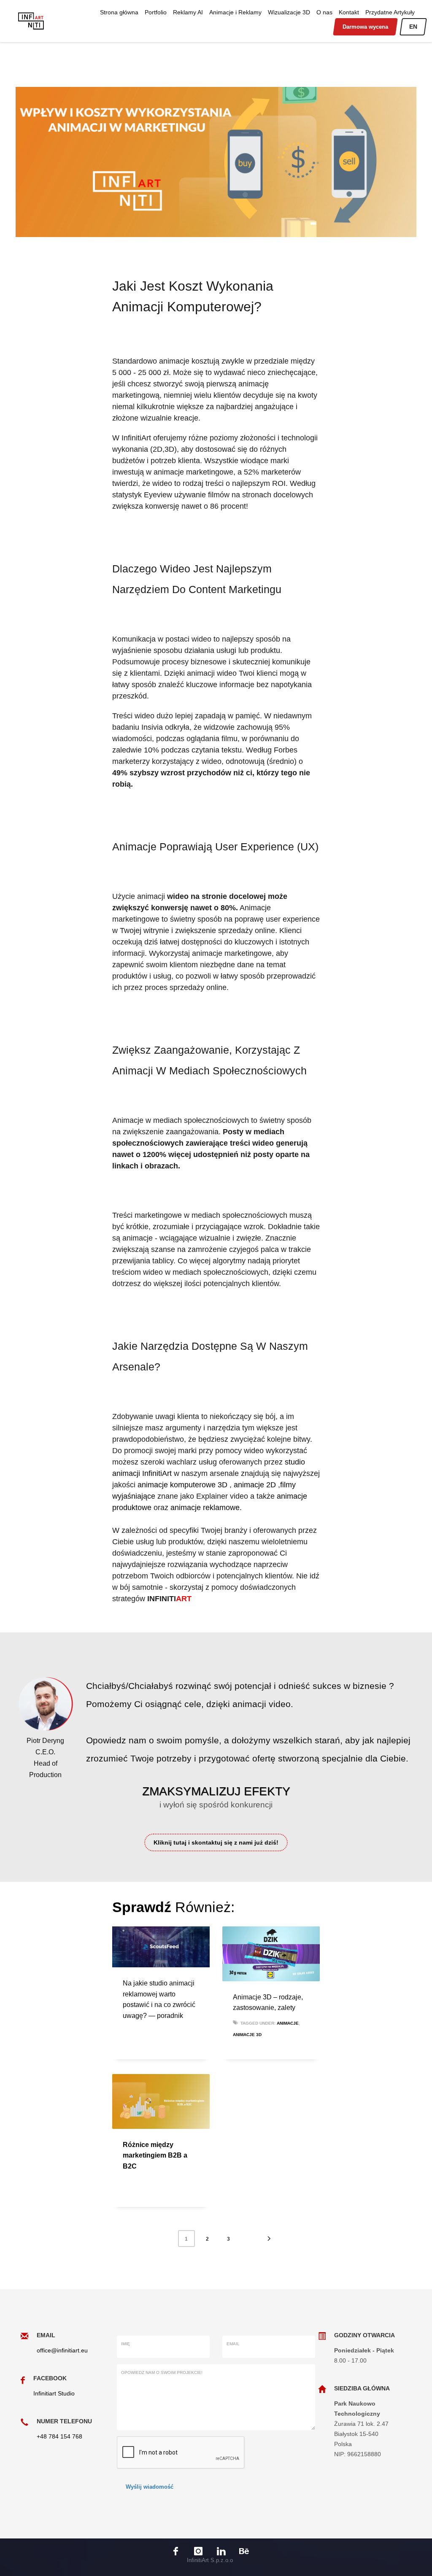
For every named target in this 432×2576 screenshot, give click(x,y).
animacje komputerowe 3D (184, 1485)
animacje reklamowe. (206, 1508)
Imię (126, 2344)
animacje (288, 2023)
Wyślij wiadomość (150, 2487)
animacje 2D (256, 1485)
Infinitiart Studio (54, 2393)
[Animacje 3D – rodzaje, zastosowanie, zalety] (271, 1954)
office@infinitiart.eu (62, 2350)
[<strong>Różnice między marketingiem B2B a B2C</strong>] (161, 2101)
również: (173, 1907)
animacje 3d (247, 2035)
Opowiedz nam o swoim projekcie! (162, 2372)
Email (233, 2344)
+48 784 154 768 (59, 2436)
